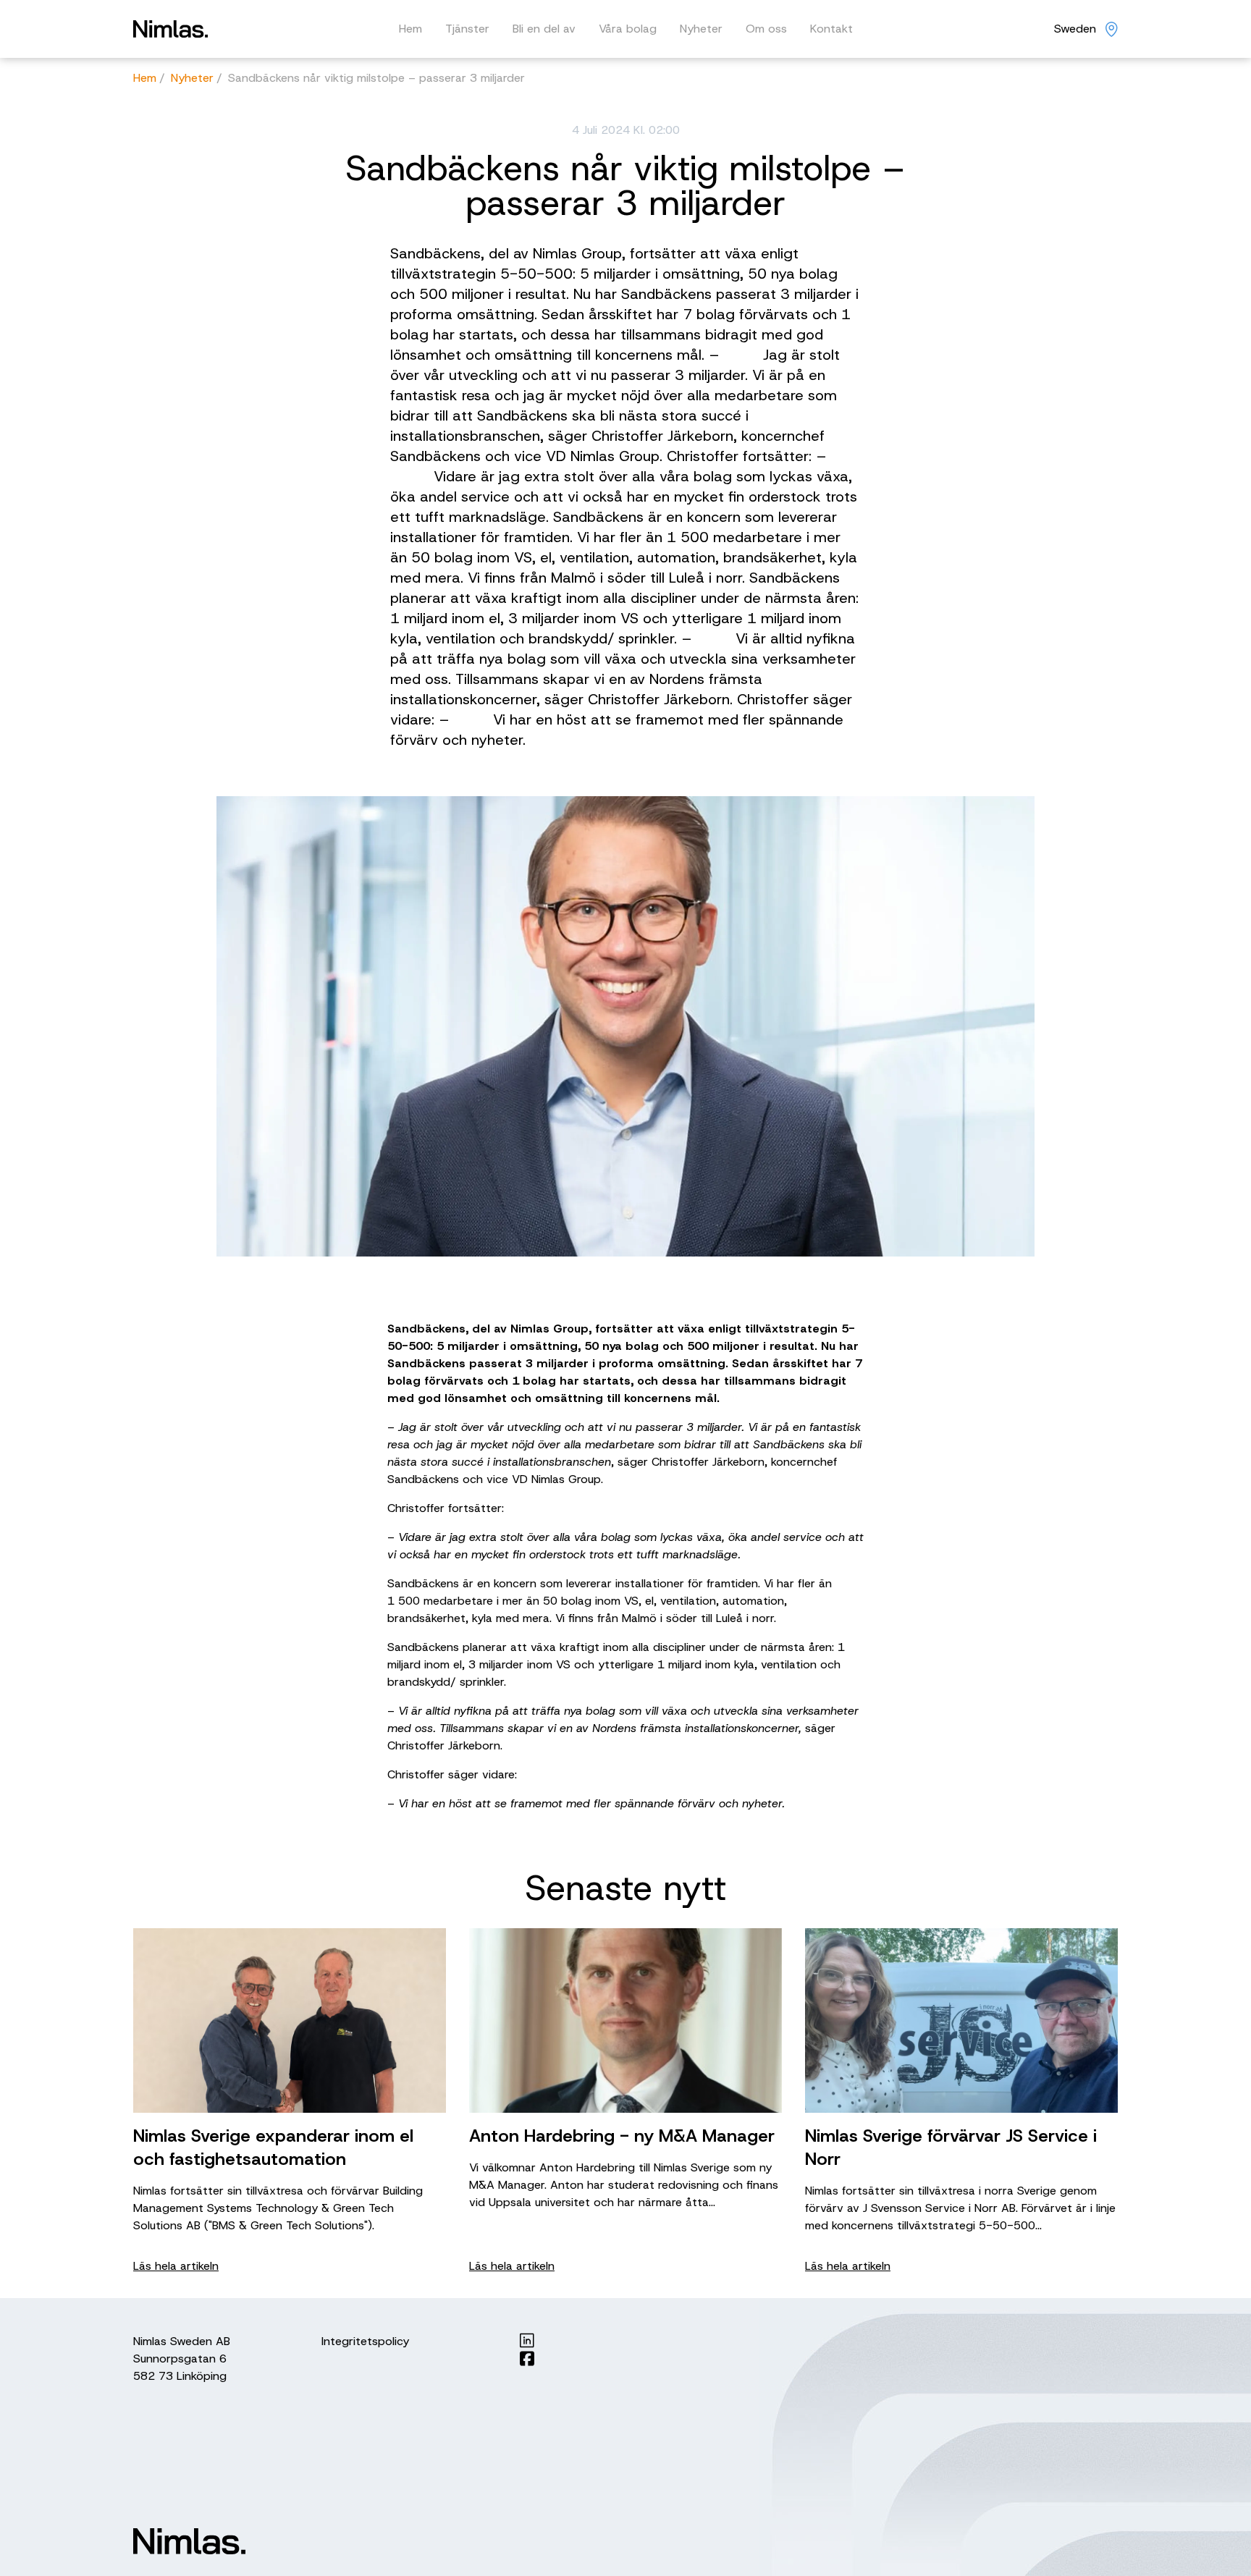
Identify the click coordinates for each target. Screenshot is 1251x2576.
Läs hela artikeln (176, 2266)
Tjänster (467, 29)
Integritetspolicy (365, 2341)
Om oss (766, 29)
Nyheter (701, 29)
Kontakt (831, 29)
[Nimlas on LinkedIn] (527, 2340)
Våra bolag (628, 29)
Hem (410, 29)
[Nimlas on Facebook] (527, 2358)
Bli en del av (544, 29)
